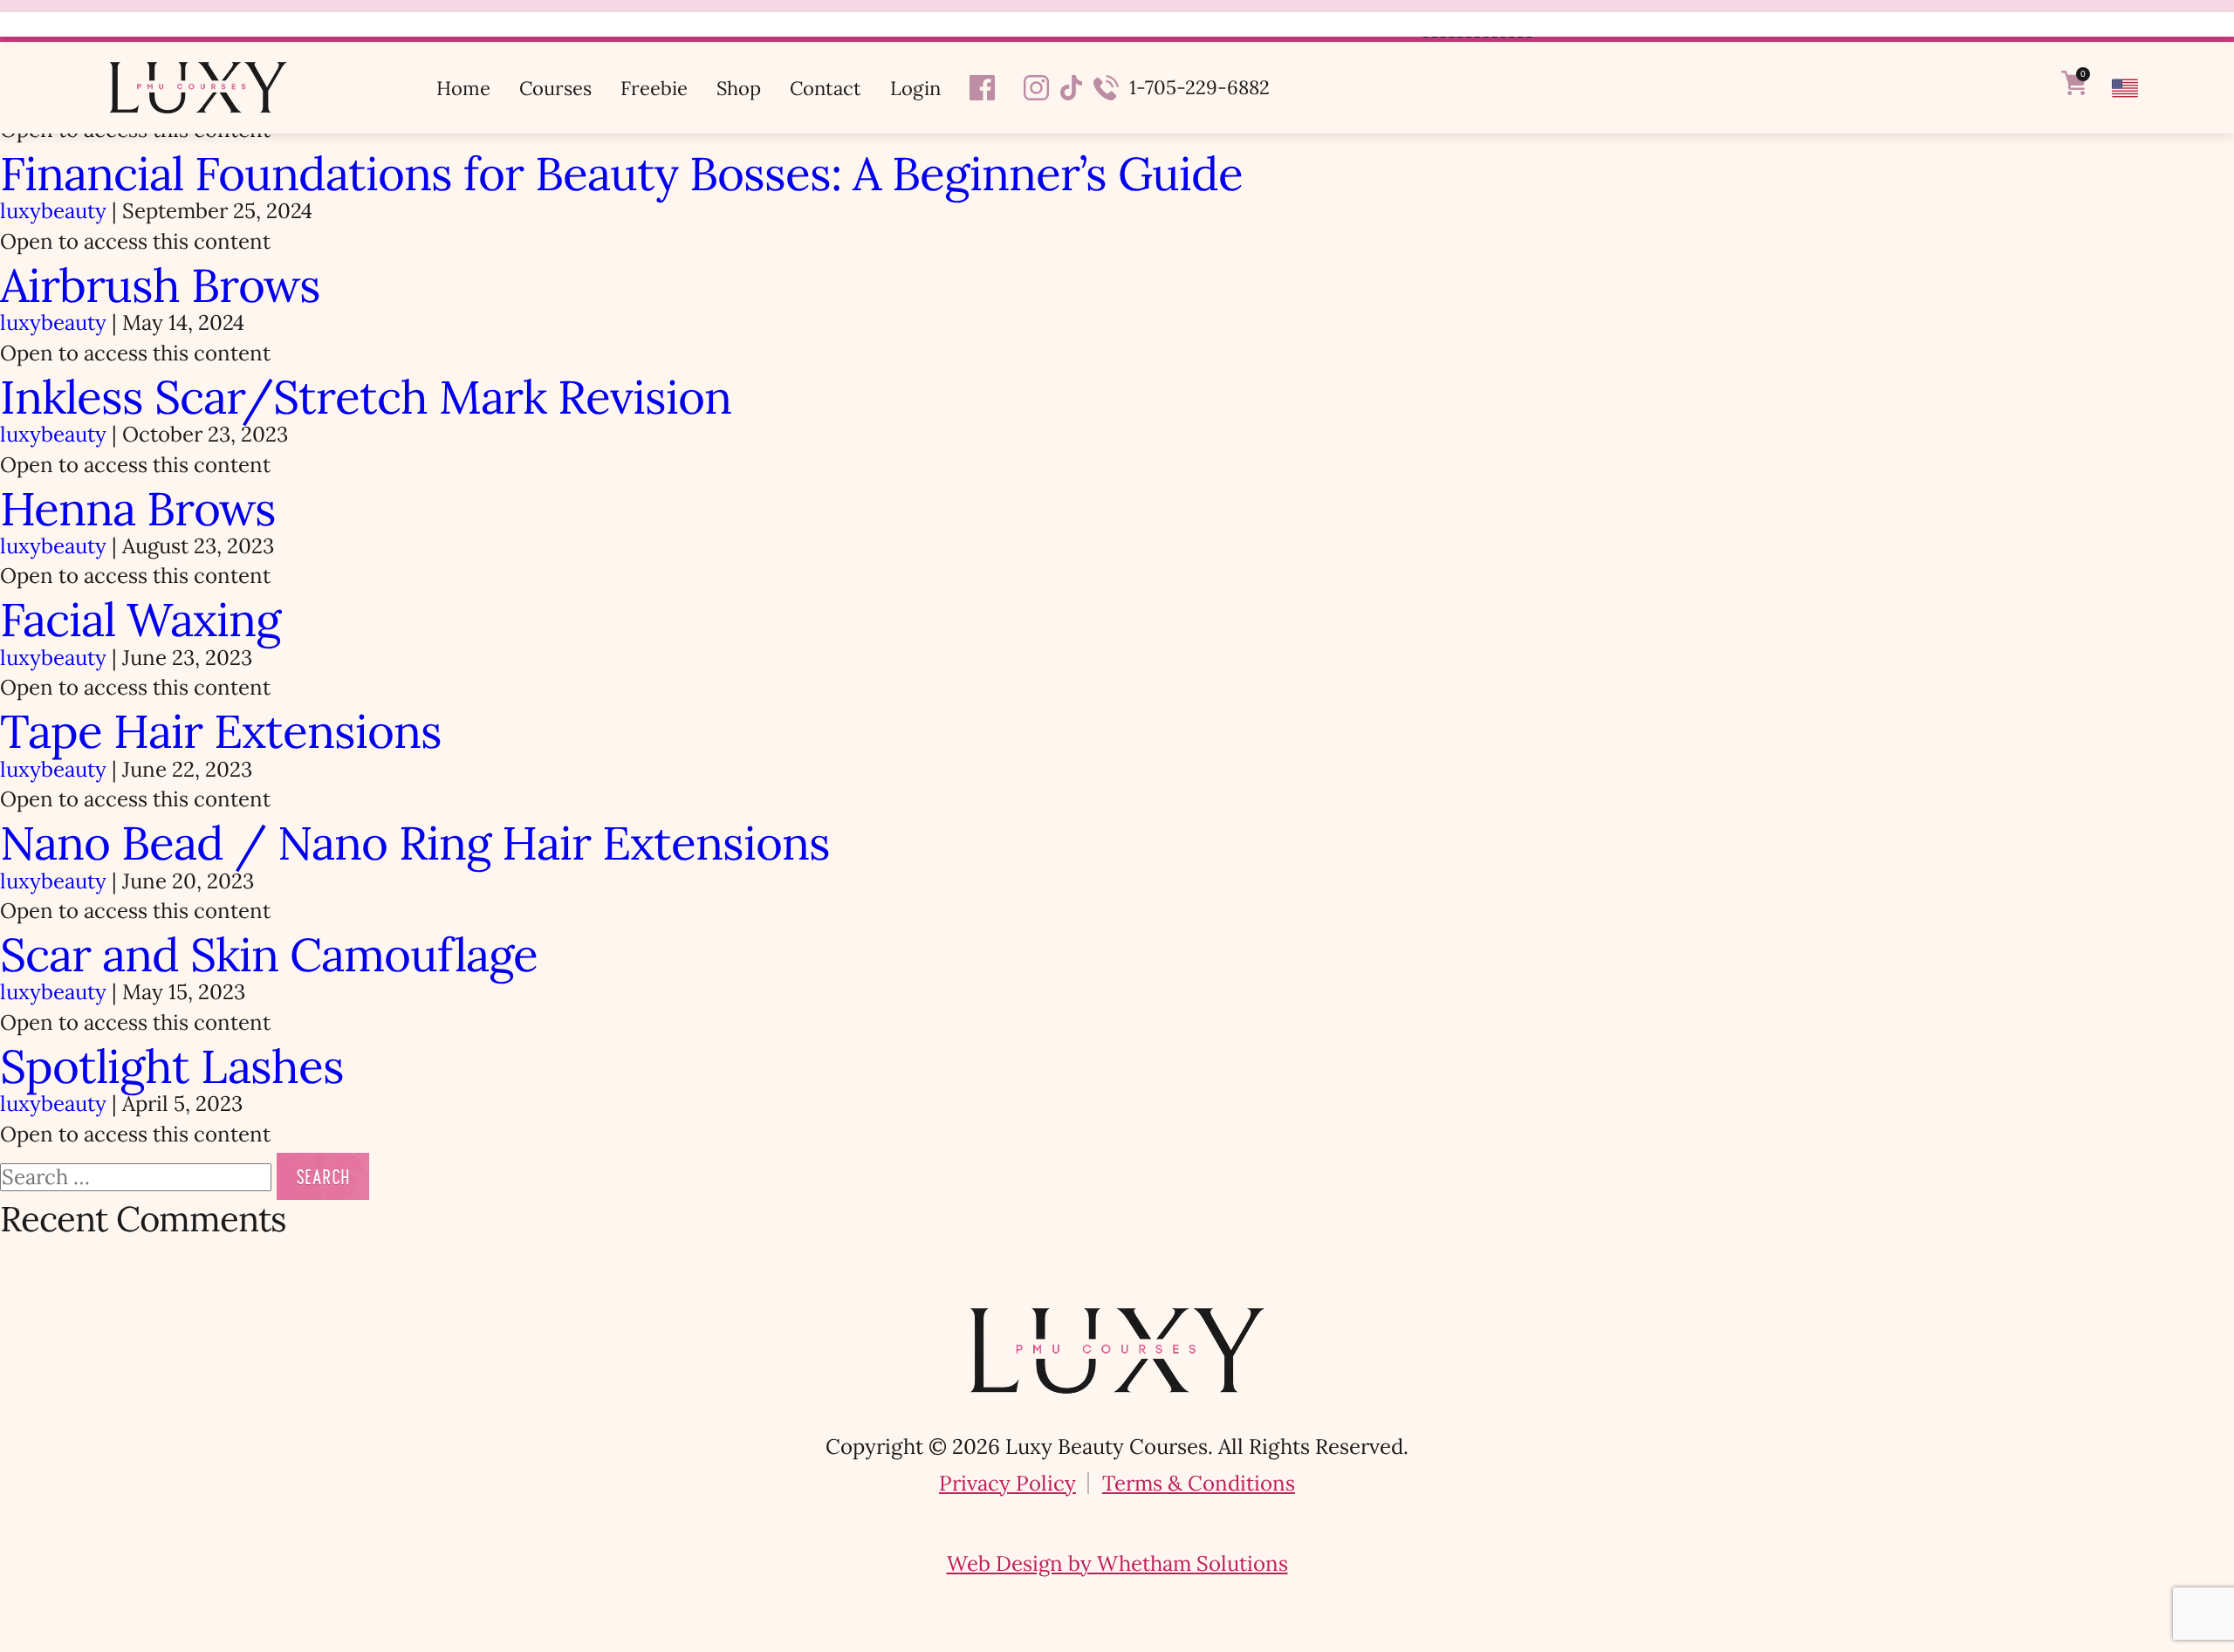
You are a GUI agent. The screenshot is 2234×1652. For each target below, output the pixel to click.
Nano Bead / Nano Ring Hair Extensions (415, 843)
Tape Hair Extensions (221, 731)
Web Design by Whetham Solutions (1117, 1563)
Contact (826, 88)
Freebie (654, 88)
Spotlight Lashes (172, 1066)
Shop (739, 88)
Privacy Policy (1007, 1483)
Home (463, 88)
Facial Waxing (140, 620)
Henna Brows (138, 509)
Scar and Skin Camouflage (269, 955)
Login (915, 88)
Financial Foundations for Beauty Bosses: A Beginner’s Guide (621, 174)
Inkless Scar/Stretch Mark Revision (366, 397)
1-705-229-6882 (1199, 87)
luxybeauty (53, 211)
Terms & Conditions (1199, 1483)
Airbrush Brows (160, 285)
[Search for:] (138, 1177)
